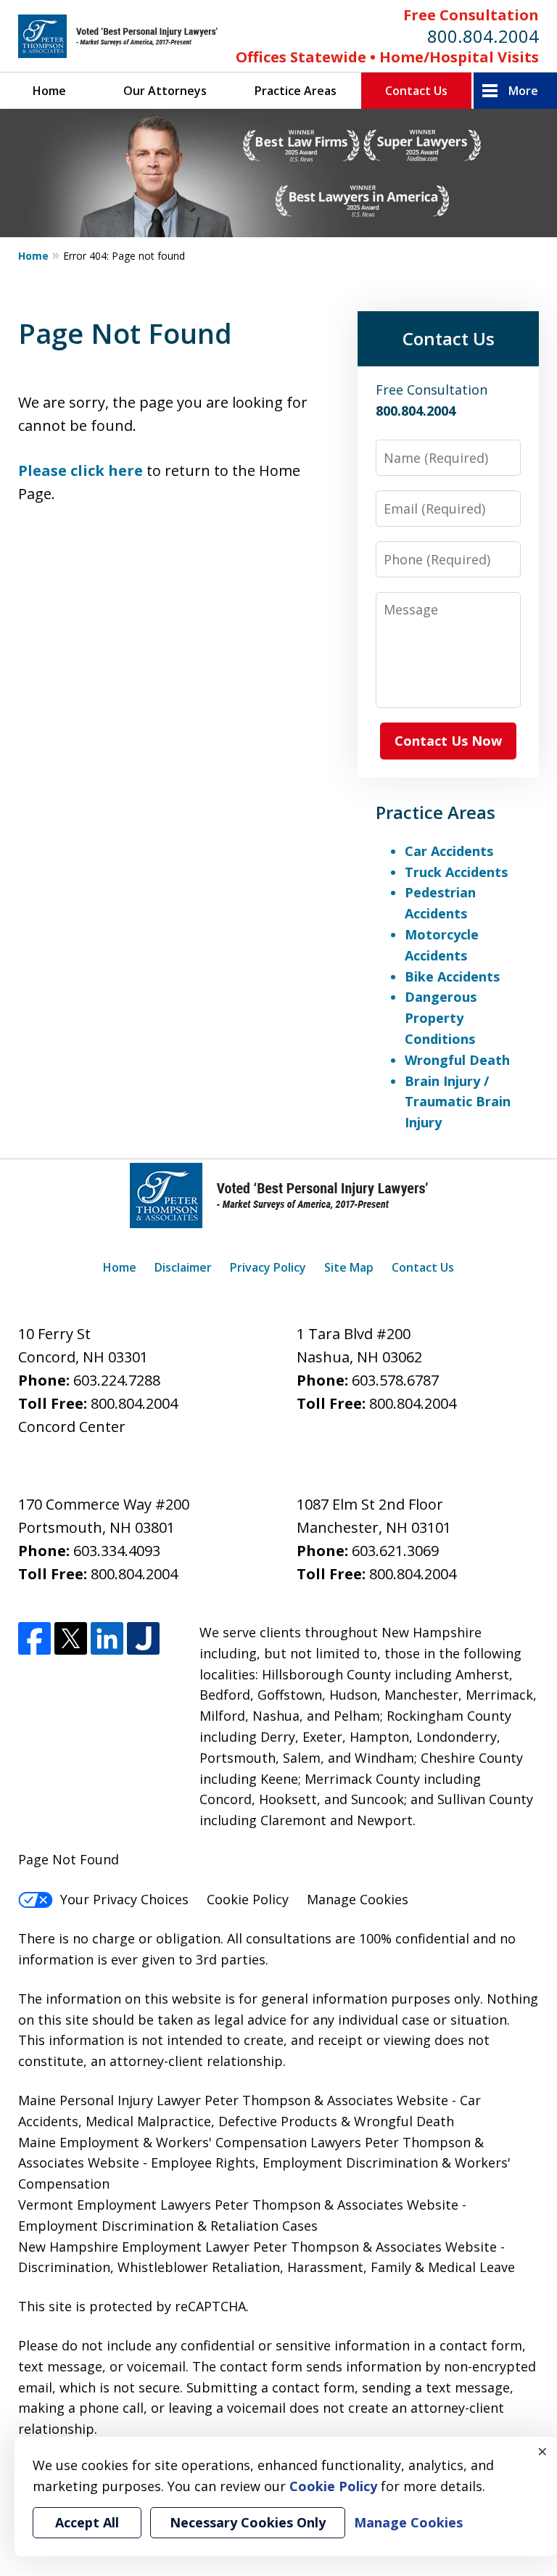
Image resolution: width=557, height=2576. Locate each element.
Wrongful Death (457, 1060)
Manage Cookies (358, 1899)
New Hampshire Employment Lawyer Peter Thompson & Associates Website (257, 2247)
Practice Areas (296, 91)
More (523, 91)
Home (49, 91)
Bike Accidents (452, 976)
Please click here (81, 470)
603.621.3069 (395, 1551)
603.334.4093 (117, 1551)
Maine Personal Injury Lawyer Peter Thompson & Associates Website (235, 2100)
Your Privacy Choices (124, 1899)
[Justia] (143, 1638)
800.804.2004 (483, 36)
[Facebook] (34, 1638)
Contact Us (416, 91)
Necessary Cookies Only (248, 2522)
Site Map (349, 1267)
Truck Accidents (456, 872)
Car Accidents (449, 851)
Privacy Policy (268, 1267)
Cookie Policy (248, 1899)
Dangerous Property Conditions (441, 1018)
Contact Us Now (448, 741)
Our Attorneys (165, 91)
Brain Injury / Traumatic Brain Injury (458, 1102)
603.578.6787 (395, 1380)
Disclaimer (183, 1267)
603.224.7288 (117, 1380)
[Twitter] (71, 1638)
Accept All (87, 2522)
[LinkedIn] (107, 1638)
